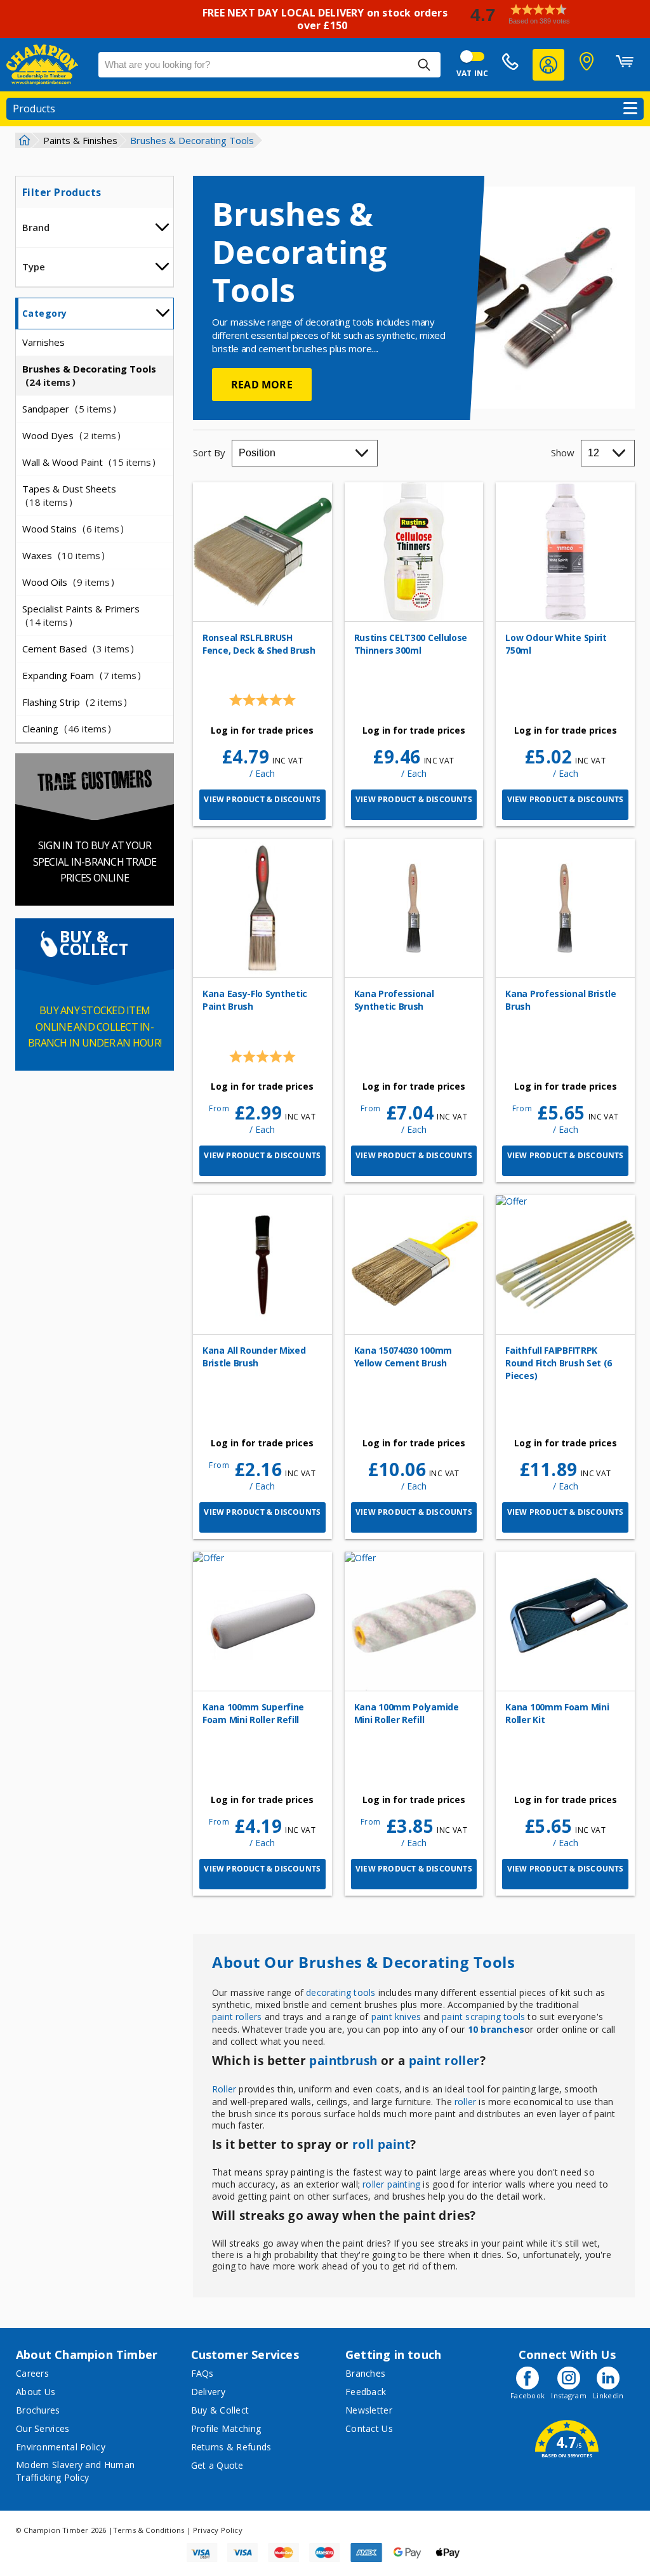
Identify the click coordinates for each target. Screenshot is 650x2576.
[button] (555, 14)
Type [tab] (34, 267)
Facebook (527, 2395)
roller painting (391, 2184)
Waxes (61, 555)
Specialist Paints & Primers (81, 615)
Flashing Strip (72, 702)
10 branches (496, 2029)
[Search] (424, 65)
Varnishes (43, 342)
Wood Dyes (69, 435)
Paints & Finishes (80, 140)
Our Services (43, 2428)
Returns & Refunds (231, 2447)
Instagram (569, 2395)
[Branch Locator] (587, 65)
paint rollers (237, 2017)
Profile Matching (226, 2428)
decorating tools (341, 1992)
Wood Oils (66, 582)
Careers (32, 2373)
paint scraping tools (483, 2017)
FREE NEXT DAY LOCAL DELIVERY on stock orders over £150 (325, 19)
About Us (36, 2392)
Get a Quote (217, 2465)
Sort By (209, 452)
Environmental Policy (61, 2447)
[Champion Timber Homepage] (46, 65)
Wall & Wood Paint (87, 462)
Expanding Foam (79, 675)
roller (465, 2102)
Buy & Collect (220, 2410)
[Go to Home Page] (23, 140)
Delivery (208, 2392)
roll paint (381, 2144)
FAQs (202, 2373)
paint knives (396, 2017)
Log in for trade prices (262, 730)
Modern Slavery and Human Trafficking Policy (75, 2471)
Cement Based (76, 649)
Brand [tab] (36, 227)
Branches (365, 2373)
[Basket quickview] (625, 65)
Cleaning (64, 729)
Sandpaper (67, 409)
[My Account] (548, 65)
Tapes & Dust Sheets (69, 495)
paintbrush (343, 2061)
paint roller (444, 2061)
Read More (262, 385)
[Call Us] (510, 65)
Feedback (366, 2392)
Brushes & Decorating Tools (89, 375)
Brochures (38, 2410)
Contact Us (369, 2428)
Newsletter (369, 2410)
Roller (224, 2089)
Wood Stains (71, 529)
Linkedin (608, 2395)
